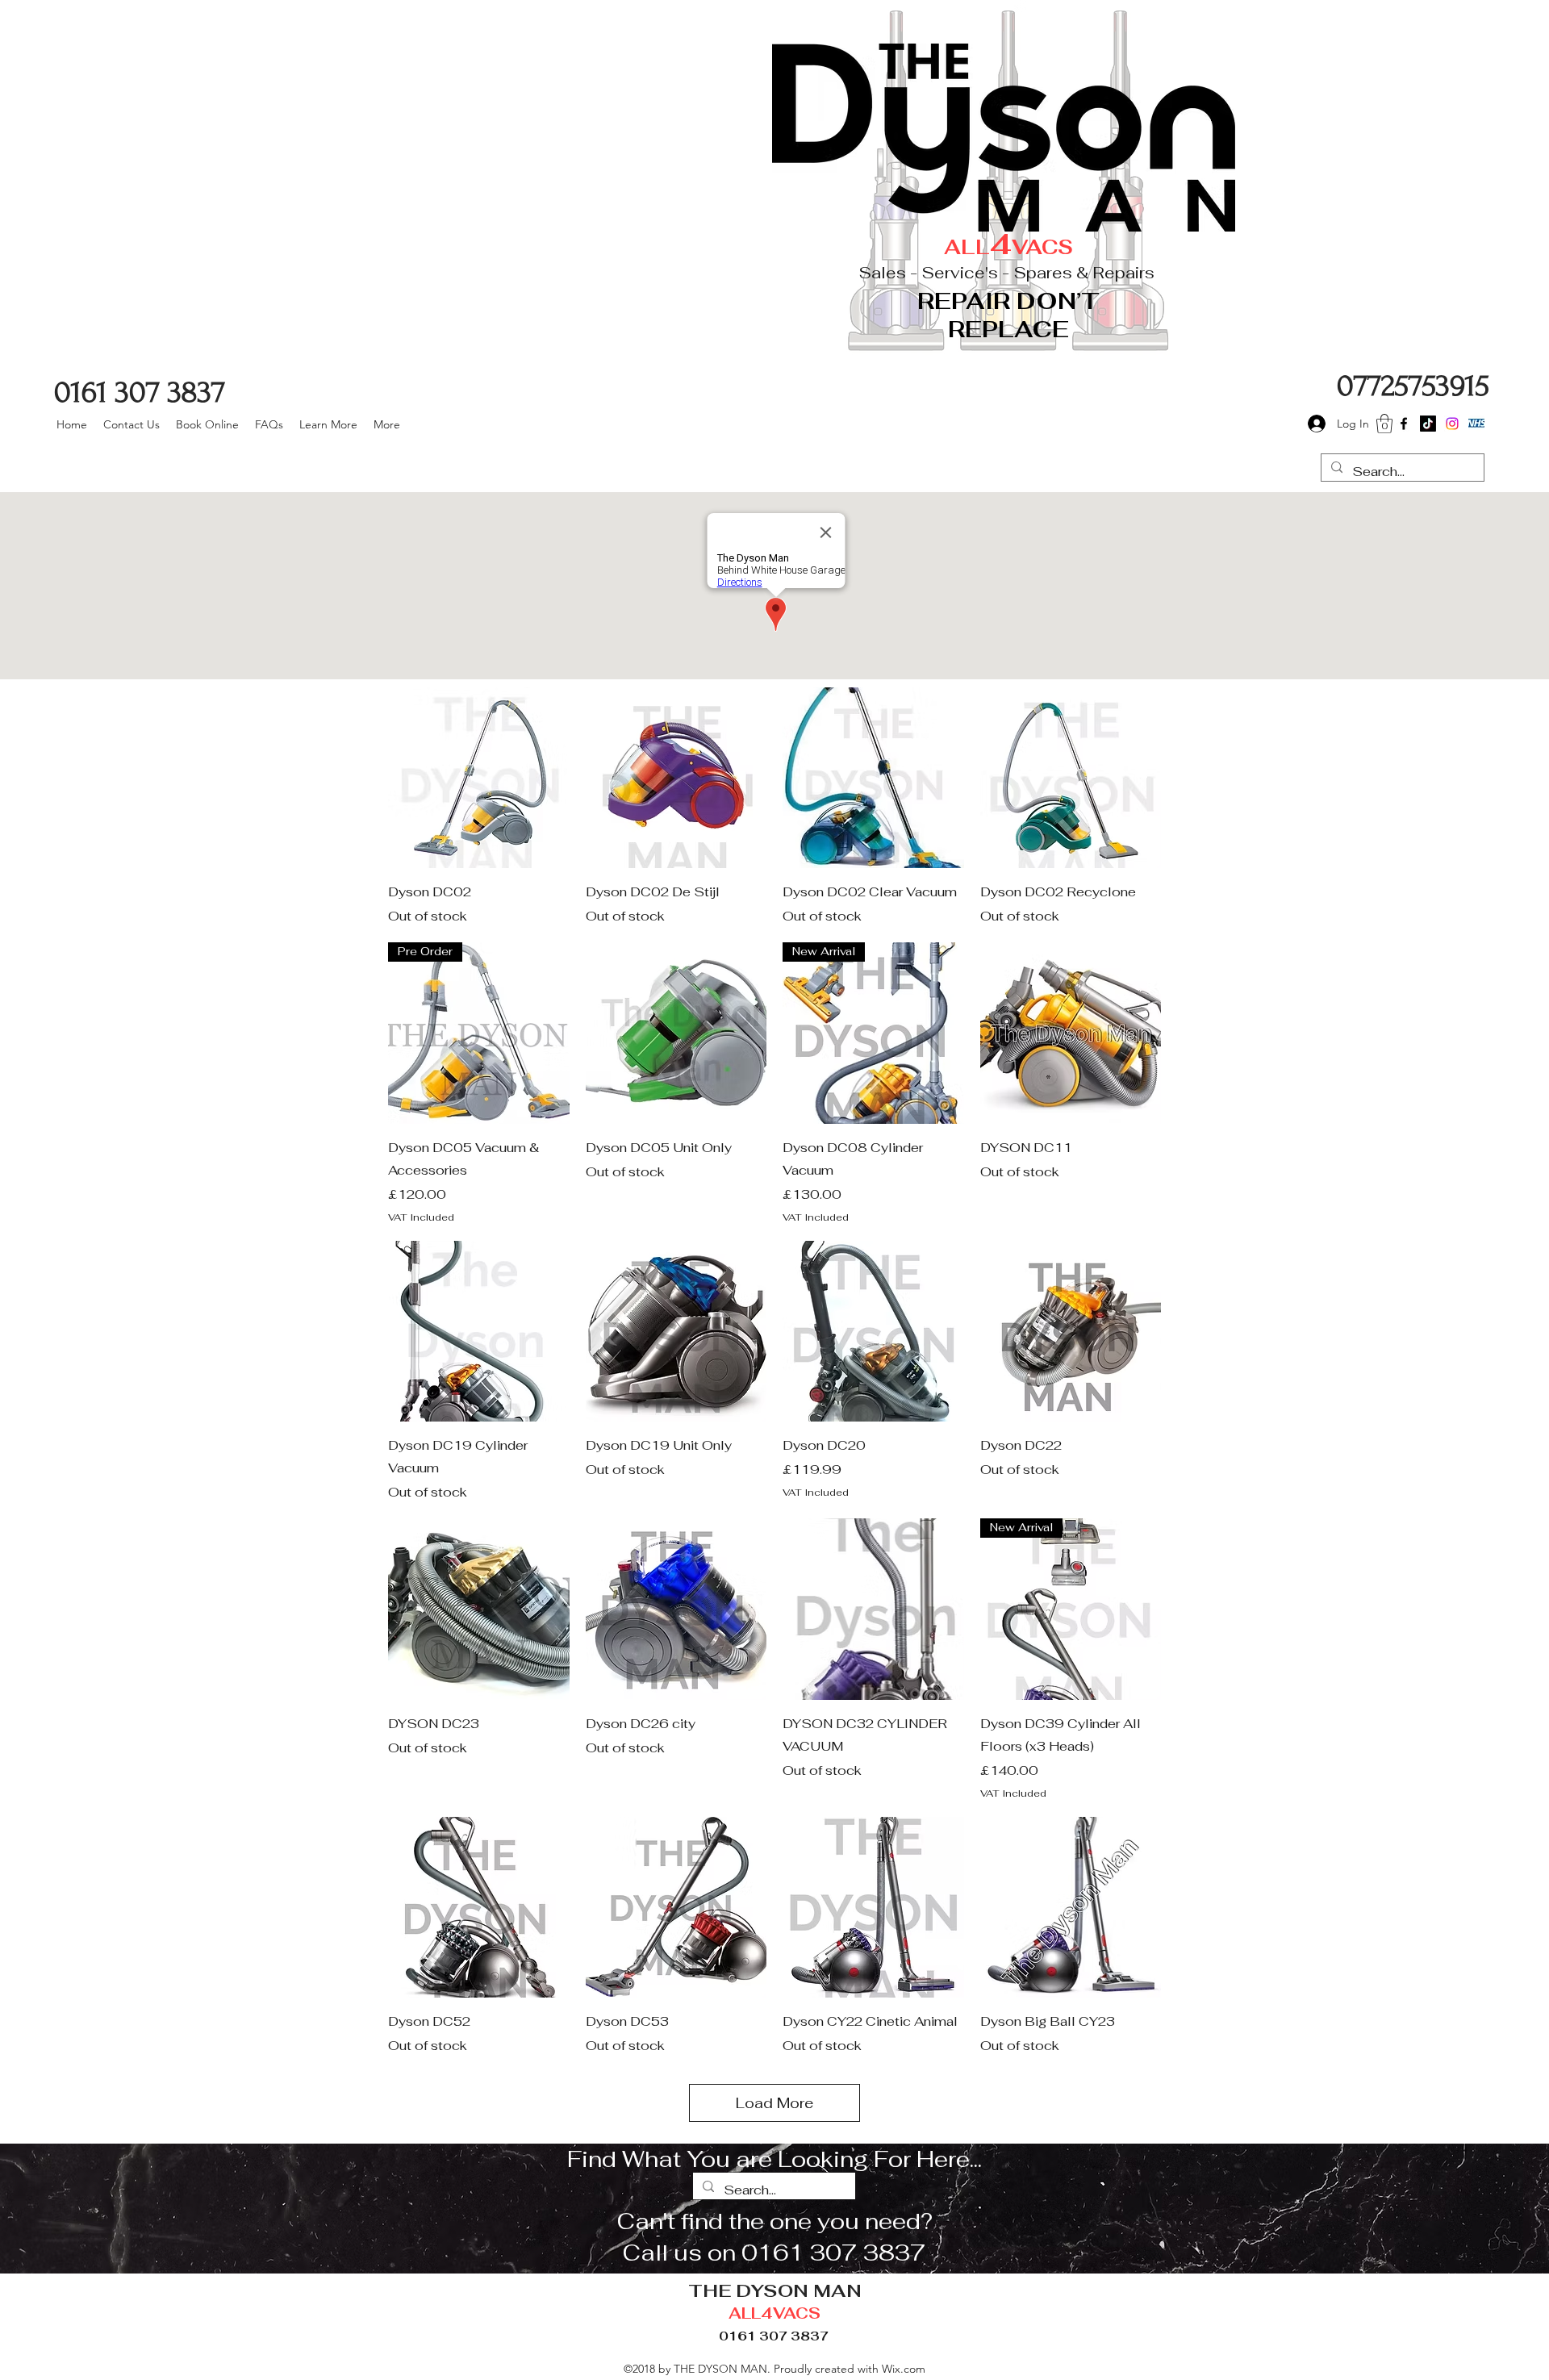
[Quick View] (479, 778)
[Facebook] (1404, 424)
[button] (1384, 424)
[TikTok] (1428, 424)
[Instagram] (1452, 424)
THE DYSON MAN (775, 2290)
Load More (774, 2103)
